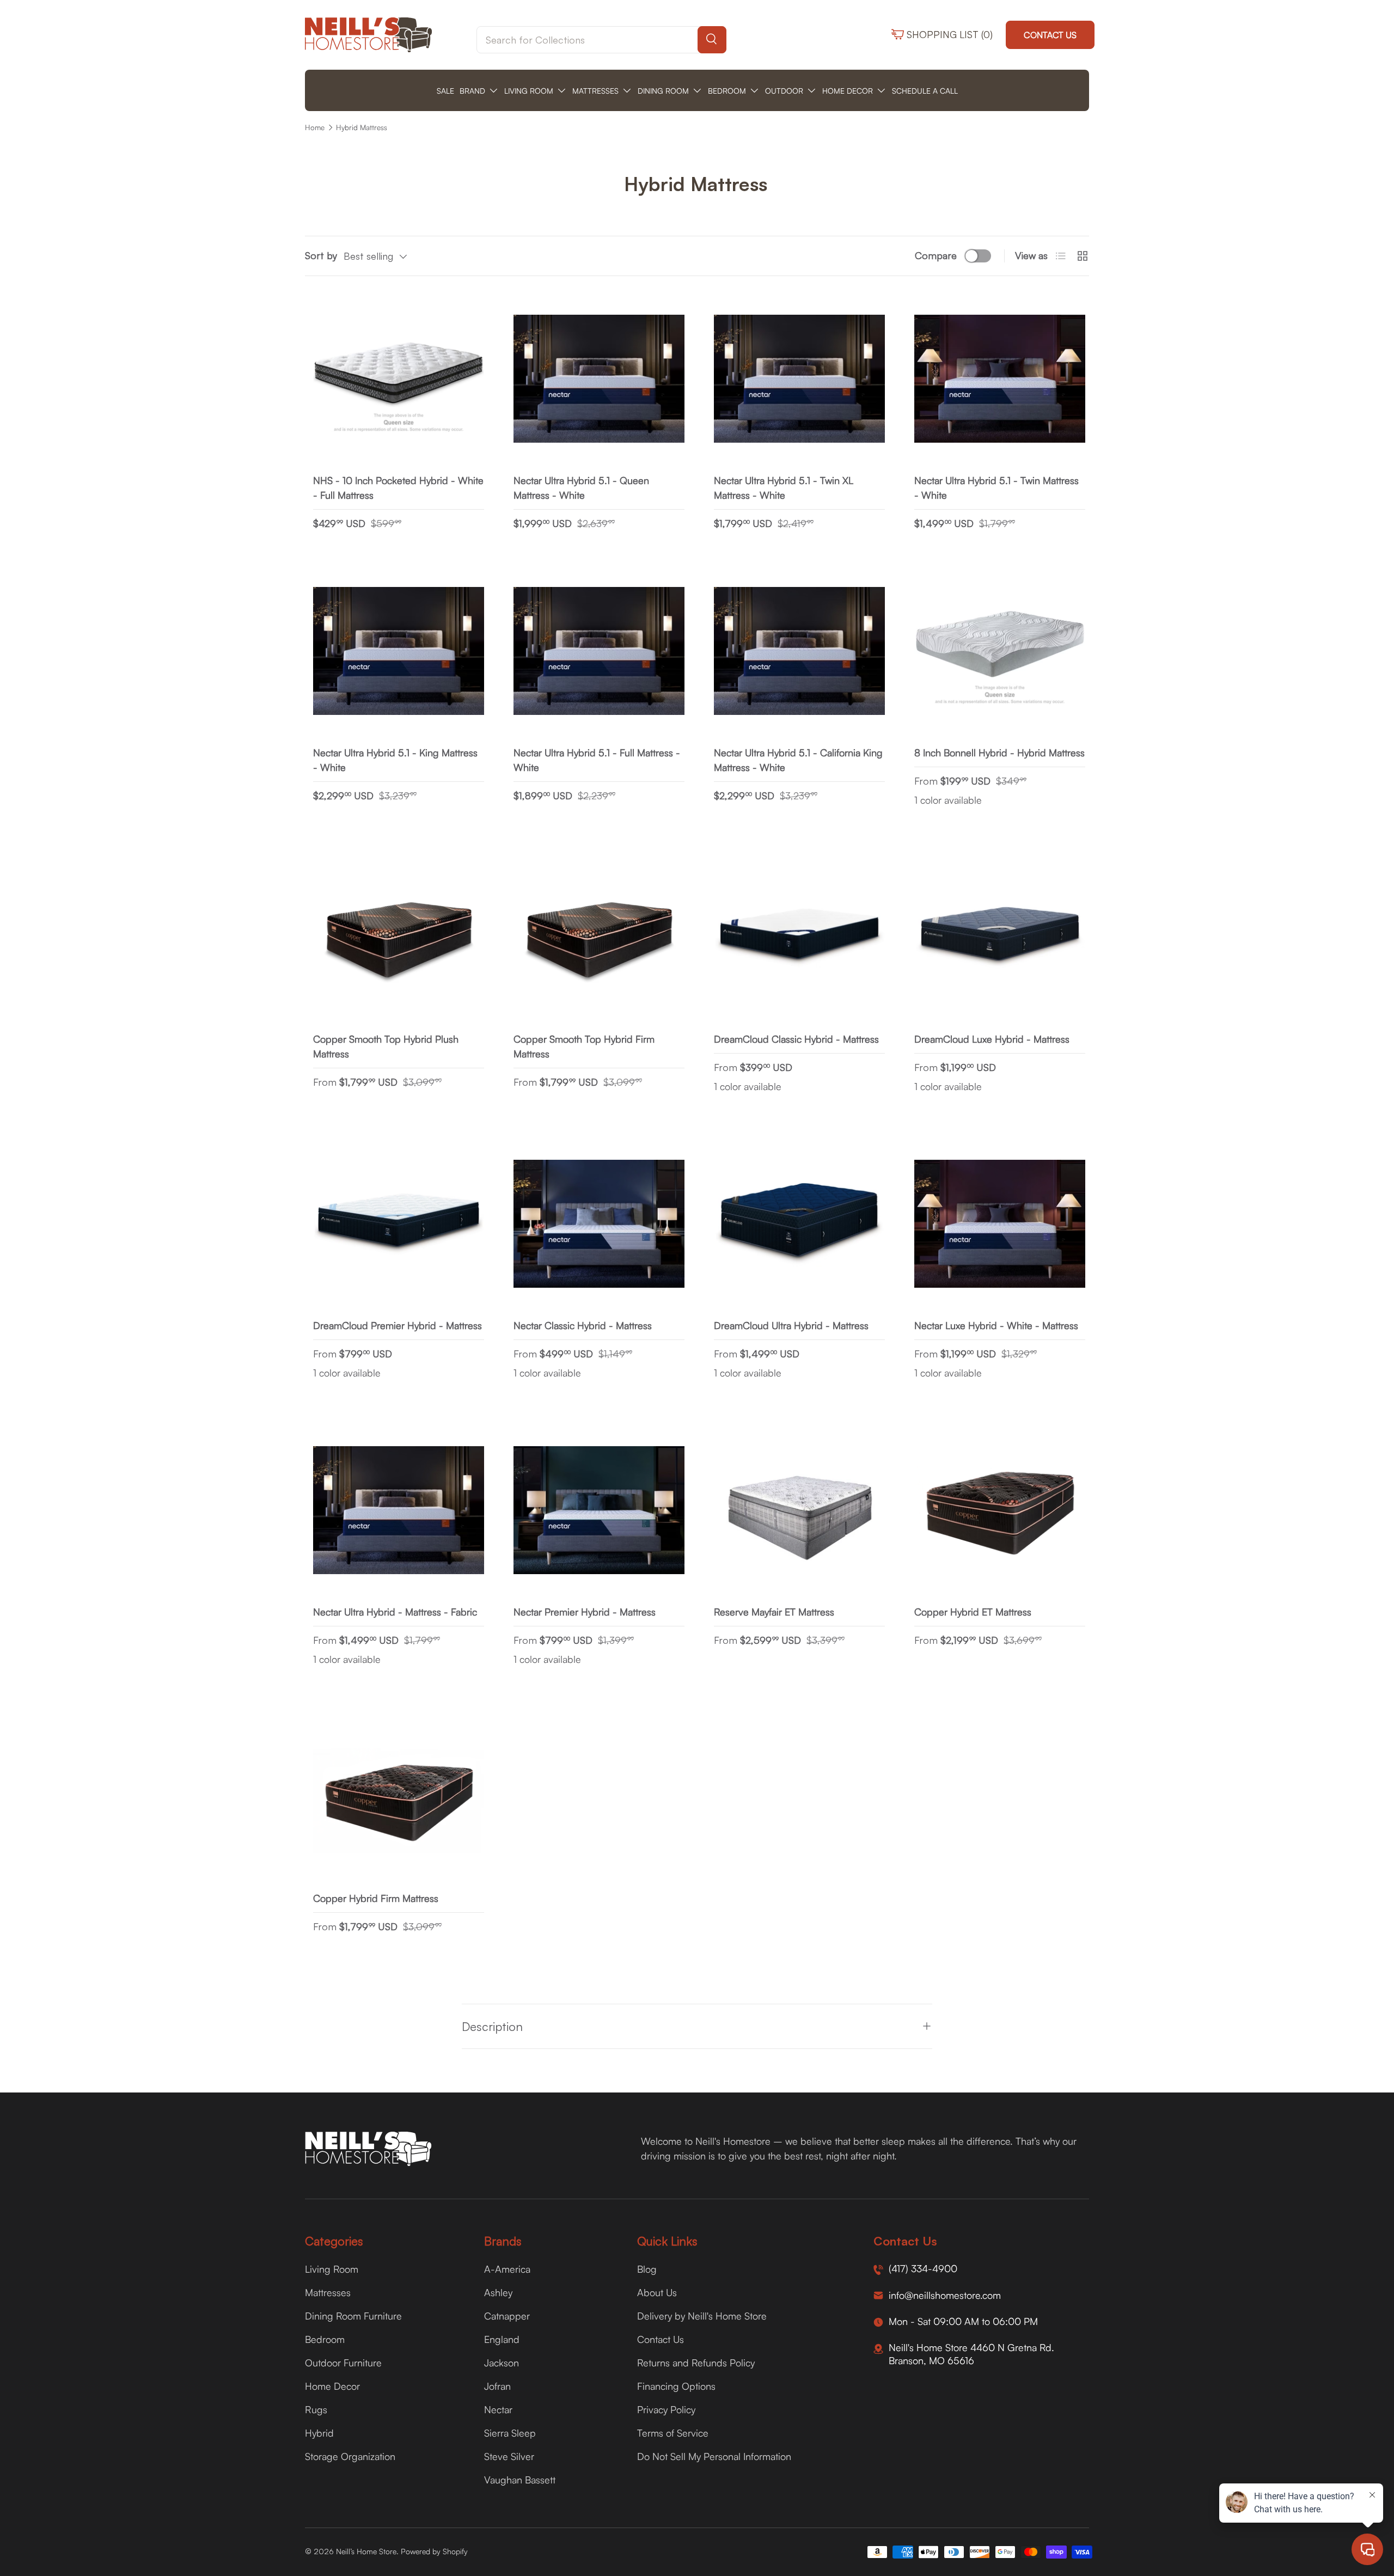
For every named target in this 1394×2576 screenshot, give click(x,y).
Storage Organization (350, 2456)
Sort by (321, 255)
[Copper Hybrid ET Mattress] (1000, 1510)
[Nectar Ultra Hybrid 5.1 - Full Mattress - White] (599, 651)
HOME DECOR (848, 91)
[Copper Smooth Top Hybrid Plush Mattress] (399, 938)
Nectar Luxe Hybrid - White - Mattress (996, 1325)
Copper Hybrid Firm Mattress (376, 1898)
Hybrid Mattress (362, 127)
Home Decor (332, 2386)
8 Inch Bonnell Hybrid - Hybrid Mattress (999, 752)
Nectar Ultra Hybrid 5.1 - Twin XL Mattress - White (784, 488)
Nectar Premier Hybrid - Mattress (585, 1612)
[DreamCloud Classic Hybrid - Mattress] (799, 938)
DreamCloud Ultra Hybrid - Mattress (791, 1325)
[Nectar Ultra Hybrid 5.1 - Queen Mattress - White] (599, 379)
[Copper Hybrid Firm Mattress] (399, 1797)
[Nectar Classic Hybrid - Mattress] (599, 1224)
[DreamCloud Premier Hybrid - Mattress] (399, 1224)
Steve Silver (509, 2456)
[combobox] (601, 40)
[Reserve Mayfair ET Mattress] (799, 1510)
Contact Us (1050, 35)
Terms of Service (673, 2433)
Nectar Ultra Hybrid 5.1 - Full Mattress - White (597, 760)
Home (315, 127)
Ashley (498, 2292)
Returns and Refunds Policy (696, 2363)
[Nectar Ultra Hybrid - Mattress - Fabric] (399, 1510)
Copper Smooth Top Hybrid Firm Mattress (584, 1046)
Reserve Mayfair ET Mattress (774, 1612)
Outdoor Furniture (343, 2363)
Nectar (498, 2409)
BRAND (472, 91)
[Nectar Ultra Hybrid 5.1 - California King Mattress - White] (799, 651)
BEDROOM (727, 91)
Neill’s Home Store (366, 2551)
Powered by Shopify (434, 2551)
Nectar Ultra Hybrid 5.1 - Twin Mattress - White (996, 488)
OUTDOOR (784, 91)
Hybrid (319, 2433)
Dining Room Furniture (353, 2316)
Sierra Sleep (510, 2433)
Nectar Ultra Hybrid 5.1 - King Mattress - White (395, 760)
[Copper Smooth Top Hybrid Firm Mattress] (599, 938)
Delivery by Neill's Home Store (702, 2316)
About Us (657, 2292)
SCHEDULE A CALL (925, 91)
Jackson (502, 2363)
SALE (445, 91)
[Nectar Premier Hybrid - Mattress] (599, 1510)
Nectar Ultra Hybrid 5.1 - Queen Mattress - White (581, 488)
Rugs (316, 2409)
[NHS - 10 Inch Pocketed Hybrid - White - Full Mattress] (399, 379)
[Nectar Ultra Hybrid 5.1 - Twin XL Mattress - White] (799, 379)
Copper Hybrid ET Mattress (973, 1612)
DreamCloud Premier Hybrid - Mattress (398, 1325)
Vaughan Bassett (520, 2480)
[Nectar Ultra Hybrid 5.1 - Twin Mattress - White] (1000, 379)
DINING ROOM (663, 91)
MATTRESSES (595, 91)
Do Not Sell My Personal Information (714, 2456)
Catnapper (507, 2316)
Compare (936, 255)
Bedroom (325, 2339)
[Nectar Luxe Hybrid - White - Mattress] (1000, 1224)
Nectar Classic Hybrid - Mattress (583, 1325)
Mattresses (328, 2292)
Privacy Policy (666, 2409)
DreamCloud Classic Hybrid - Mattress (796, 1039)
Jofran (497, 2386)
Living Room (332, 2269)
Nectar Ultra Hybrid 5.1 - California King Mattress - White (798, 760)
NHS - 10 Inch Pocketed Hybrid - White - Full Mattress (398, 488)
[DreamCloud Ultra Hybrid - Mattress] (799, 1224)
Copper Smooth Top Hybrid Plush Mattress (386, 1046)
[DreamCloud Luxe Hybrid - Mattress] (1000, 938)
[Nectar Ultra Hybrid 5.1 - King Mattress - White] (399, 651)
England (502, 2339)
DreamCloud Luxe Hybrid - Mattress (992, 1039)
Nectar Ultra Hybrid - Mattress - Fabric (395, 1612)
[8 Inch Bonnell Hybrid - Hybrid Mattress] (1000, 651)
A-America (507, 2269)
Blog (647, 2269)
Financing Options (676, 2386)
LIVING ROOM (529, 91)
